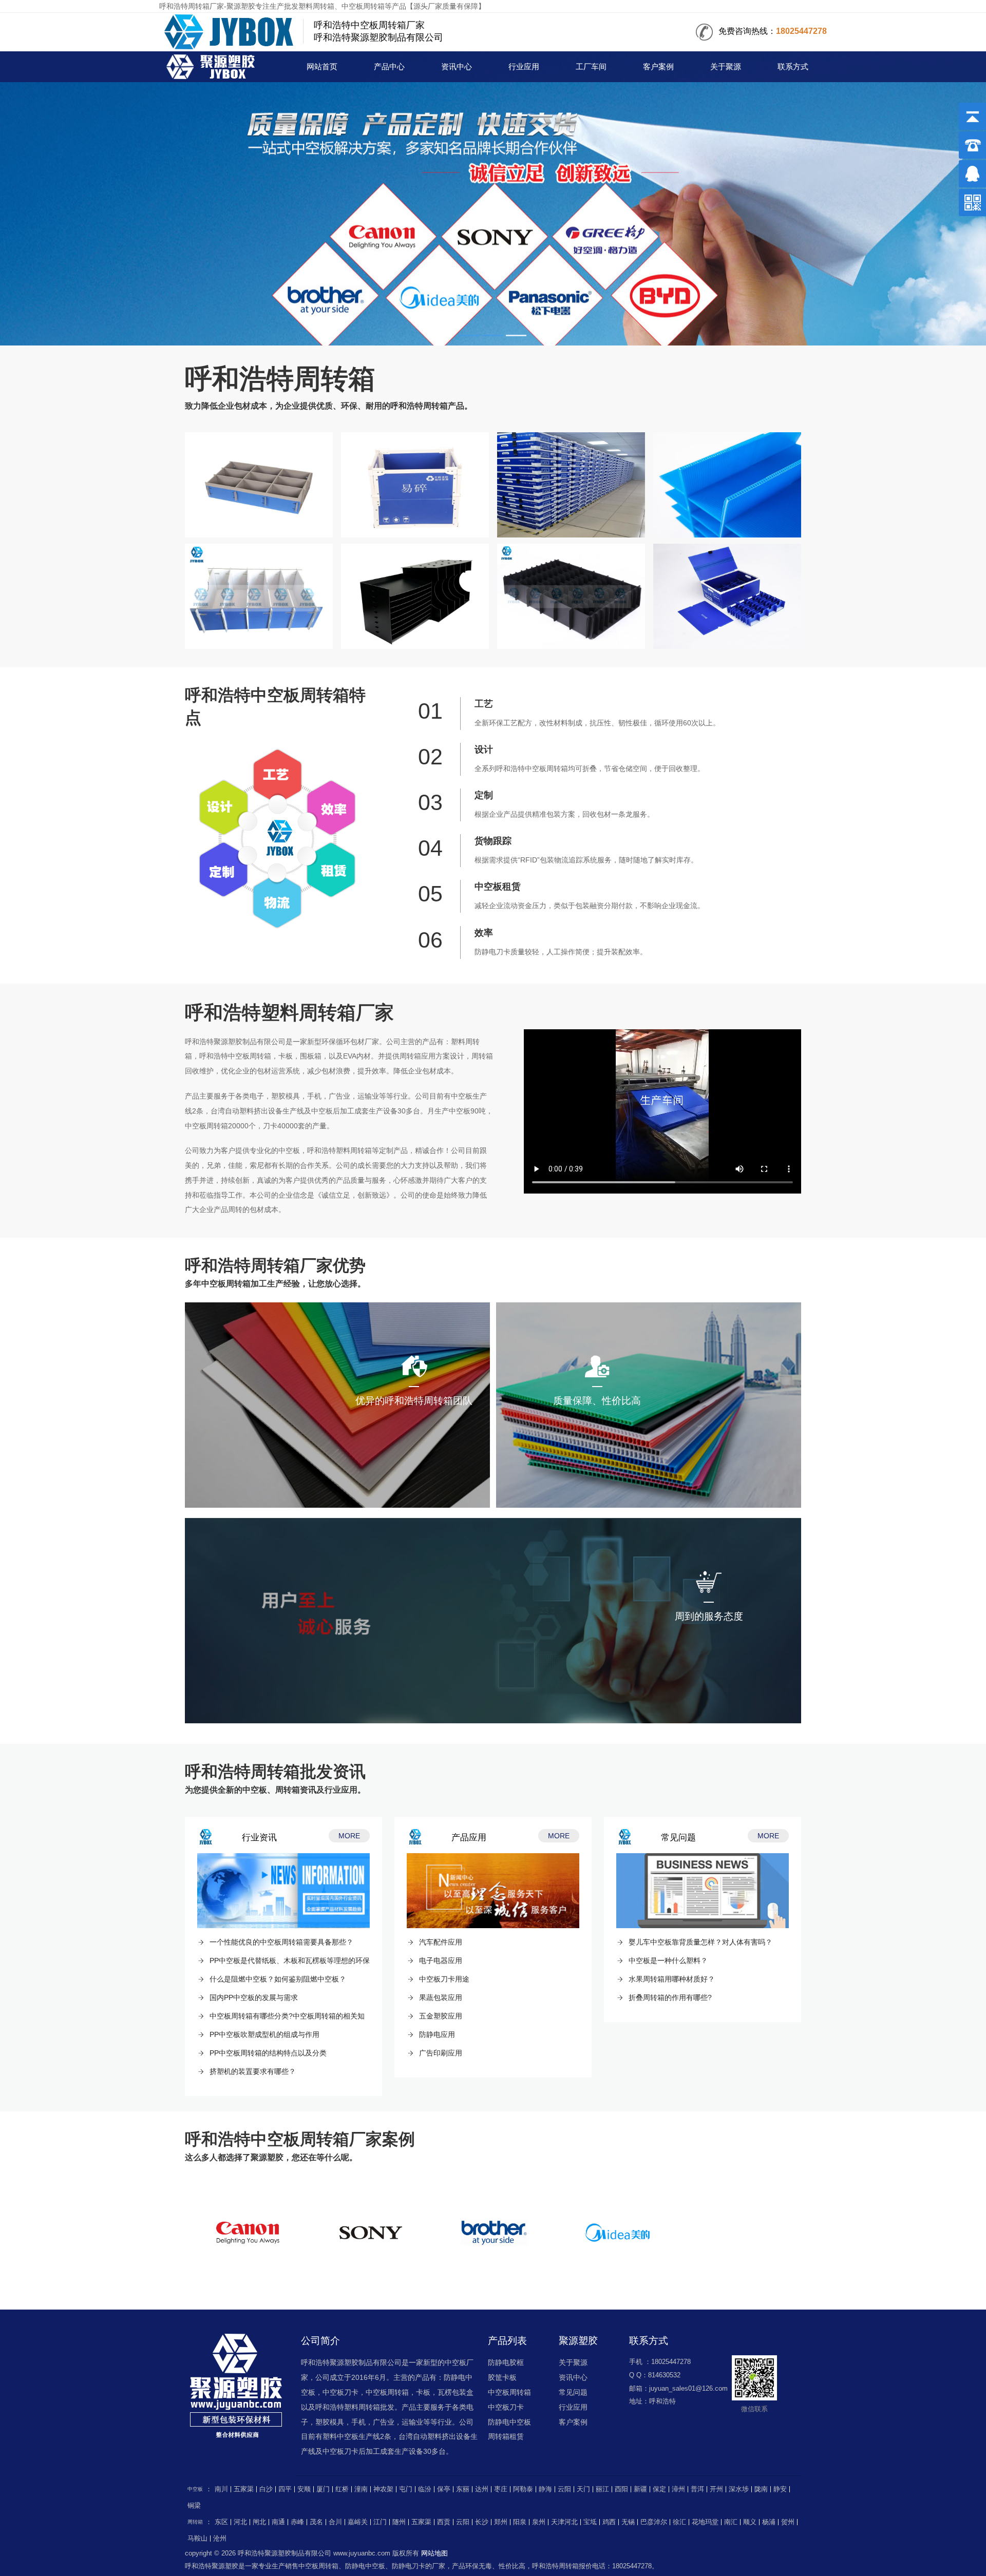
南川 (221, 2489)
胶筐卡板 (502, 2377)
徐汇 (679, 2522)
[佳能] (248, 2233)
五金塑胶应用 (441, 2016)
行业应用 (524, 67)
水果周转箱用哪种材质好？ (672, 1979)
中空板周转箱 (509, 2392)
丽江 (602, 2489)
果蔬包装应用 (441, 1997)
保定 (659, 2489)
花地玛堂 (705, 2522)
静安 (780, 2489)
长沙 (482, 2522)
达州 (482, 2489)
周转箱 (214, 68)
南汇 (731, 2522)
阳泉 (520, 2522)
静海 (545, 2489)
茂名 (316, 2522)
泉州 (539, 2522)
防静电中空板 (509, 2422)
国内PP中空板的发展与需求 (254, 1997)
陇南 (761, 2489)
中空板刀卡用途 (444, 1979)
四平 (285, 2489)
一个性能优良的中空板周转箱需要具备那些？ (281, 1942)
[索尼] (371, 2233)
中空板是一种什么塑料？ (668, 1960)
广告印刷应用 (441, 2053)
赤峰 (297, 2522)
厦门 (323, 2489)
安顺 (304, 2489)
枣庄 (501, 2489)
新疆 (640, 2489)
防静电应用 (437, 2034)
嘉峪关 (358, 2522)
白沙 (266, 2489)
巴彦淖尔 (654, 2522)
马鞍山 (197, 2539)
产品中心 (389, 67)
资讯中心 (457, 67)
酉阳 (621, 2489)
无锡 (628, 2522)
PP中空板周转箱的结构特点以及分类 (268, 2053)
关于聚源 (726, 67)
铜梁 (194, 2506)
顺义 (750, 2522)
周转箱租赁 (506, 2436)
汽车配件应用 (441, 1942)
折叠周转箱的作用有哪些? (670, 1997)
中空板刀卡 (506, 2407)
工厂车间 (591, 67)
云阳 (564, 2489)
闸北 (259, 2522)
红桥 (342, 2489)
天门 (583, 2489)
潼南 (361, 2489)
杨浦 (769, 2522)
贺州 (788, 2522)
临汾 (425, 2489)
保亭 (444, 2489)
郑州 (501, 2522)
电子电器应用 (441, 1960)
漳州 (678, 2489)
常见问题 (573, 2392)
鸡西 (609, 2522)
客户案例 (658, 67)
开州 (716, 2489)
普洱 (697, 2489)
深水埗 (739, 2489)
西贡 (444, 2522)
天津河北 (564, 2522)
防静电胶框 (506, 2362)
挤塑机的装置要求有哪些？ (253, 2071)
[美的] (617, 2233)
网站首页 (322, 67)
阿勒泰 (523, 2489)
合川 (335, 2522)
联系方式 (793, 67)
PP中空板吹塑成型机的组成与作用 (264, 2034)
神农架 (383, 2489)
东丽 (463, 2489)
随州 (399, 2522)
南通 (278, 2522)
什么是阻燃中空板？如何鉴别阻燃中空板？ (278, 1979)
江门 (380, 2522)
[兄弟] (494, 2233)
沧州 (220, 2539)
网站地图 (434, 2553)
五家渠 (244, 2489)
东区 (221, 2522)
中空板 (195, 2489)
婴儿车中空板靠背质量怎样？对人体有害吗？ (700, 1942)
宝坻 (590, 2522)
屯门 (406, 2489)
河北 (240, 2522)
